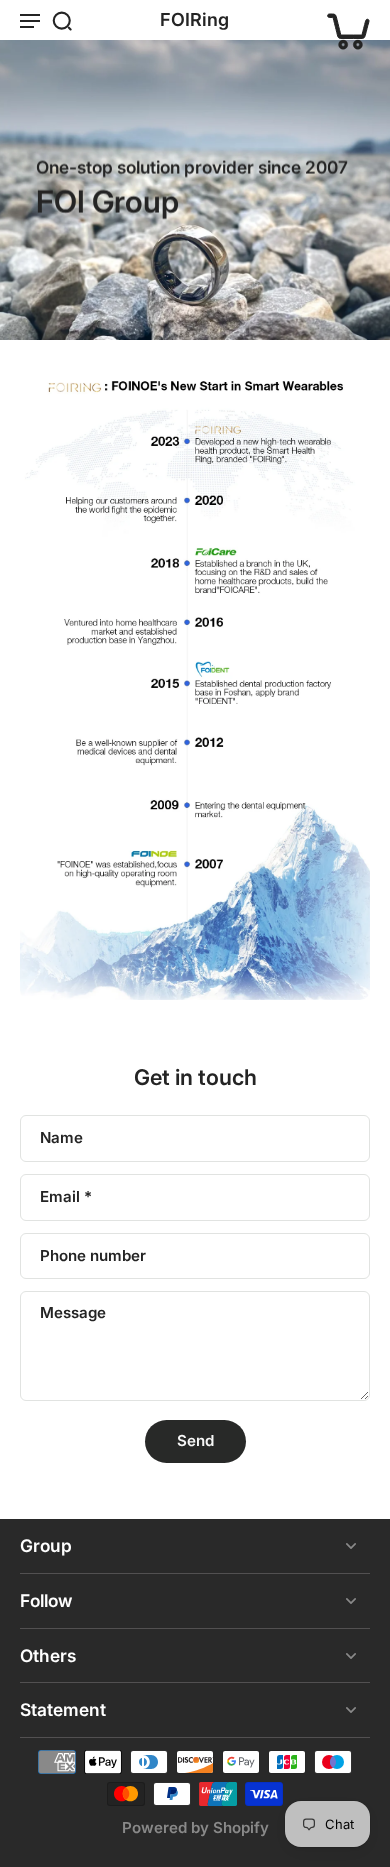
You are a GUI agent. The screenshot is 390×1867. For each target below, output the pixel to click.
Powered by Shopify (195, 1827)
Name (61, 1138)
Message (73, 1312)
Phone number (93, 1255)
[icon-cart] (348, 20)
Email (66, 1197)
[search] (62, 20)
